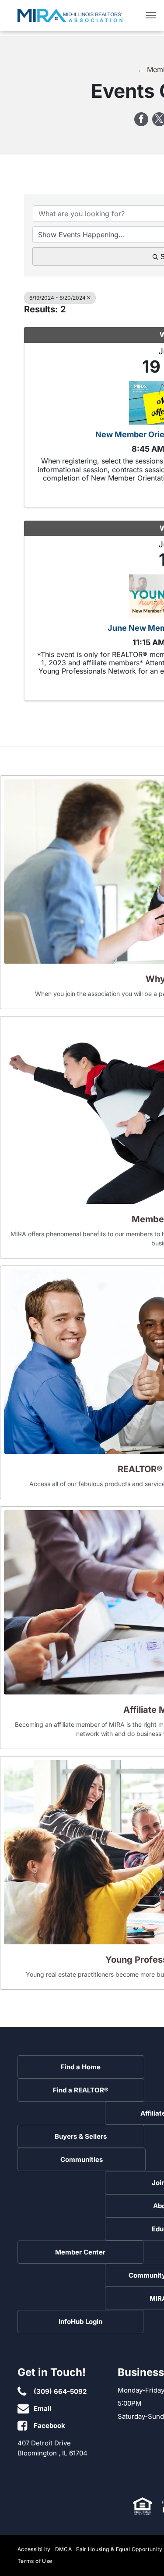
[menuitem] (36, 2550)
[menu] (151, 15)
